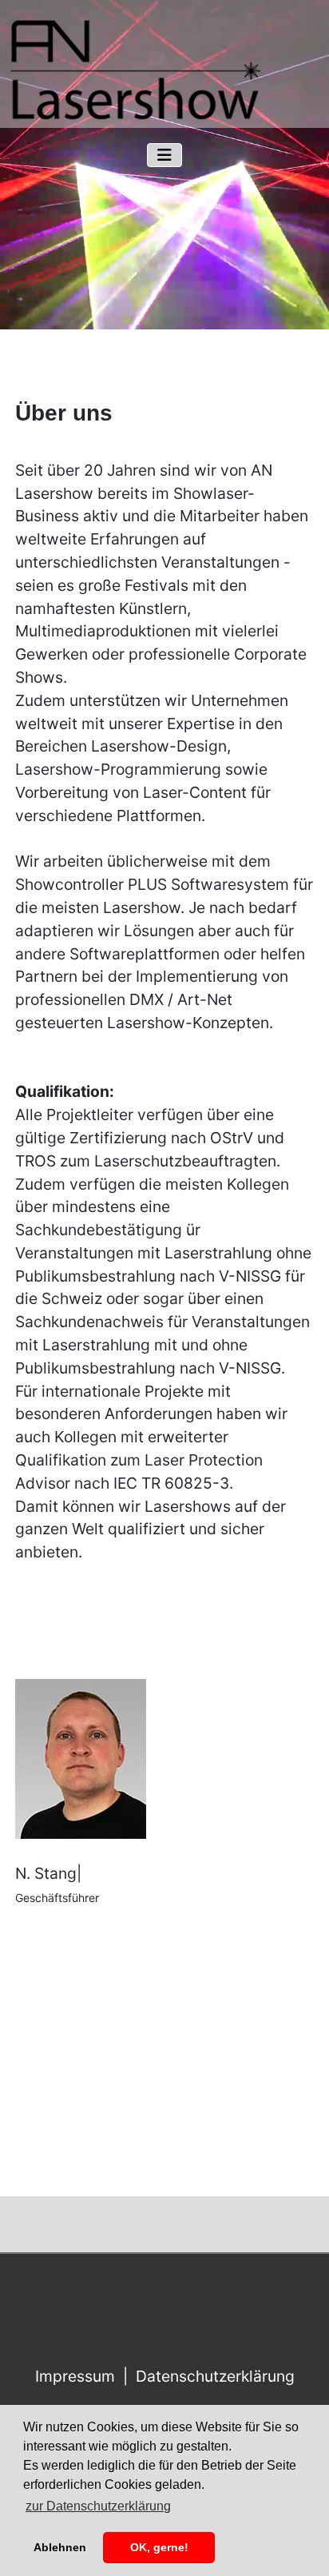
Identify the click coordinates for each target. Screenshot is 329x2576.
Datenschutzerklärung (215, 2376)
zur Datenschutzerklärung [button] (98, 2506)
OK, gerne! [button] (159, 2547)
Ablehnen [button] (60, 2547)
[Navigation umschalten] (164, 155)
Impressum (75, 2376)
